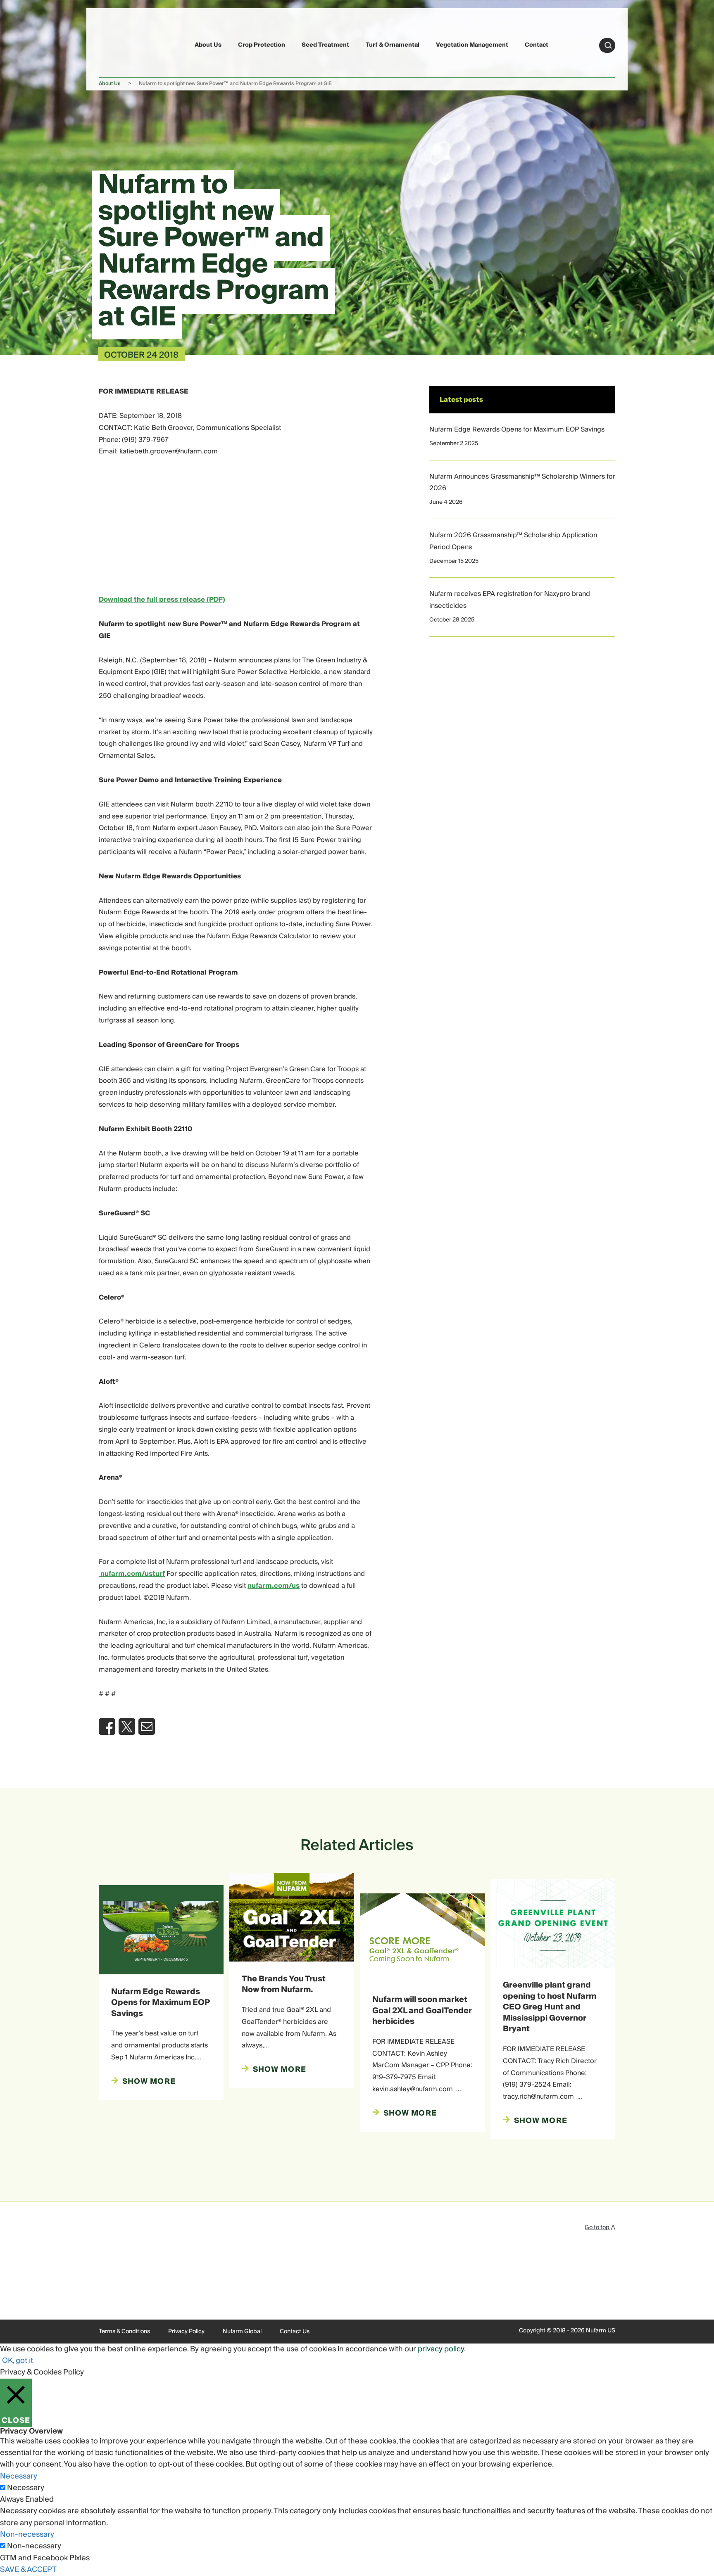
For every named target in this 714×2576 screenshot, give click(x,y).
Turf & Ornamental (393, 45)
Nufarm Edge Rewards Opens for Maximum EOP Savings (517, 429)
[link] (118, 44)
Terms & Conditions (124, 2332)
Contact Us (295, 2332)
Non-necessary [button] (27, 2534)
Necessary (26, 2488)
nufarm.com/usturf (132, 1574)
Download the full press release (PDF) (162, 600)
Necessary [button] (19, 2476)
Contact (537, 45)
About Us (208, 45)
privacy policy (441, 2349)
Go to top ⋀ (600, 2227)
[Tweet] (127, 1727)
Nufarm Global (242, 2332)
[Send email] (147, 1727)
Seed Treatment (325, 45)
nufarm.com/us (274, 1586)
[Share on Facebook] (107, 1727)
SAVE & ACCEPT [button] (28, 2570)
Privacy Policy (186, 2332)
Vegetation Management (472, 45)
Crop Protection (262, 45)
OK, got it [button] (18, 2361)
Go (608, 45)
